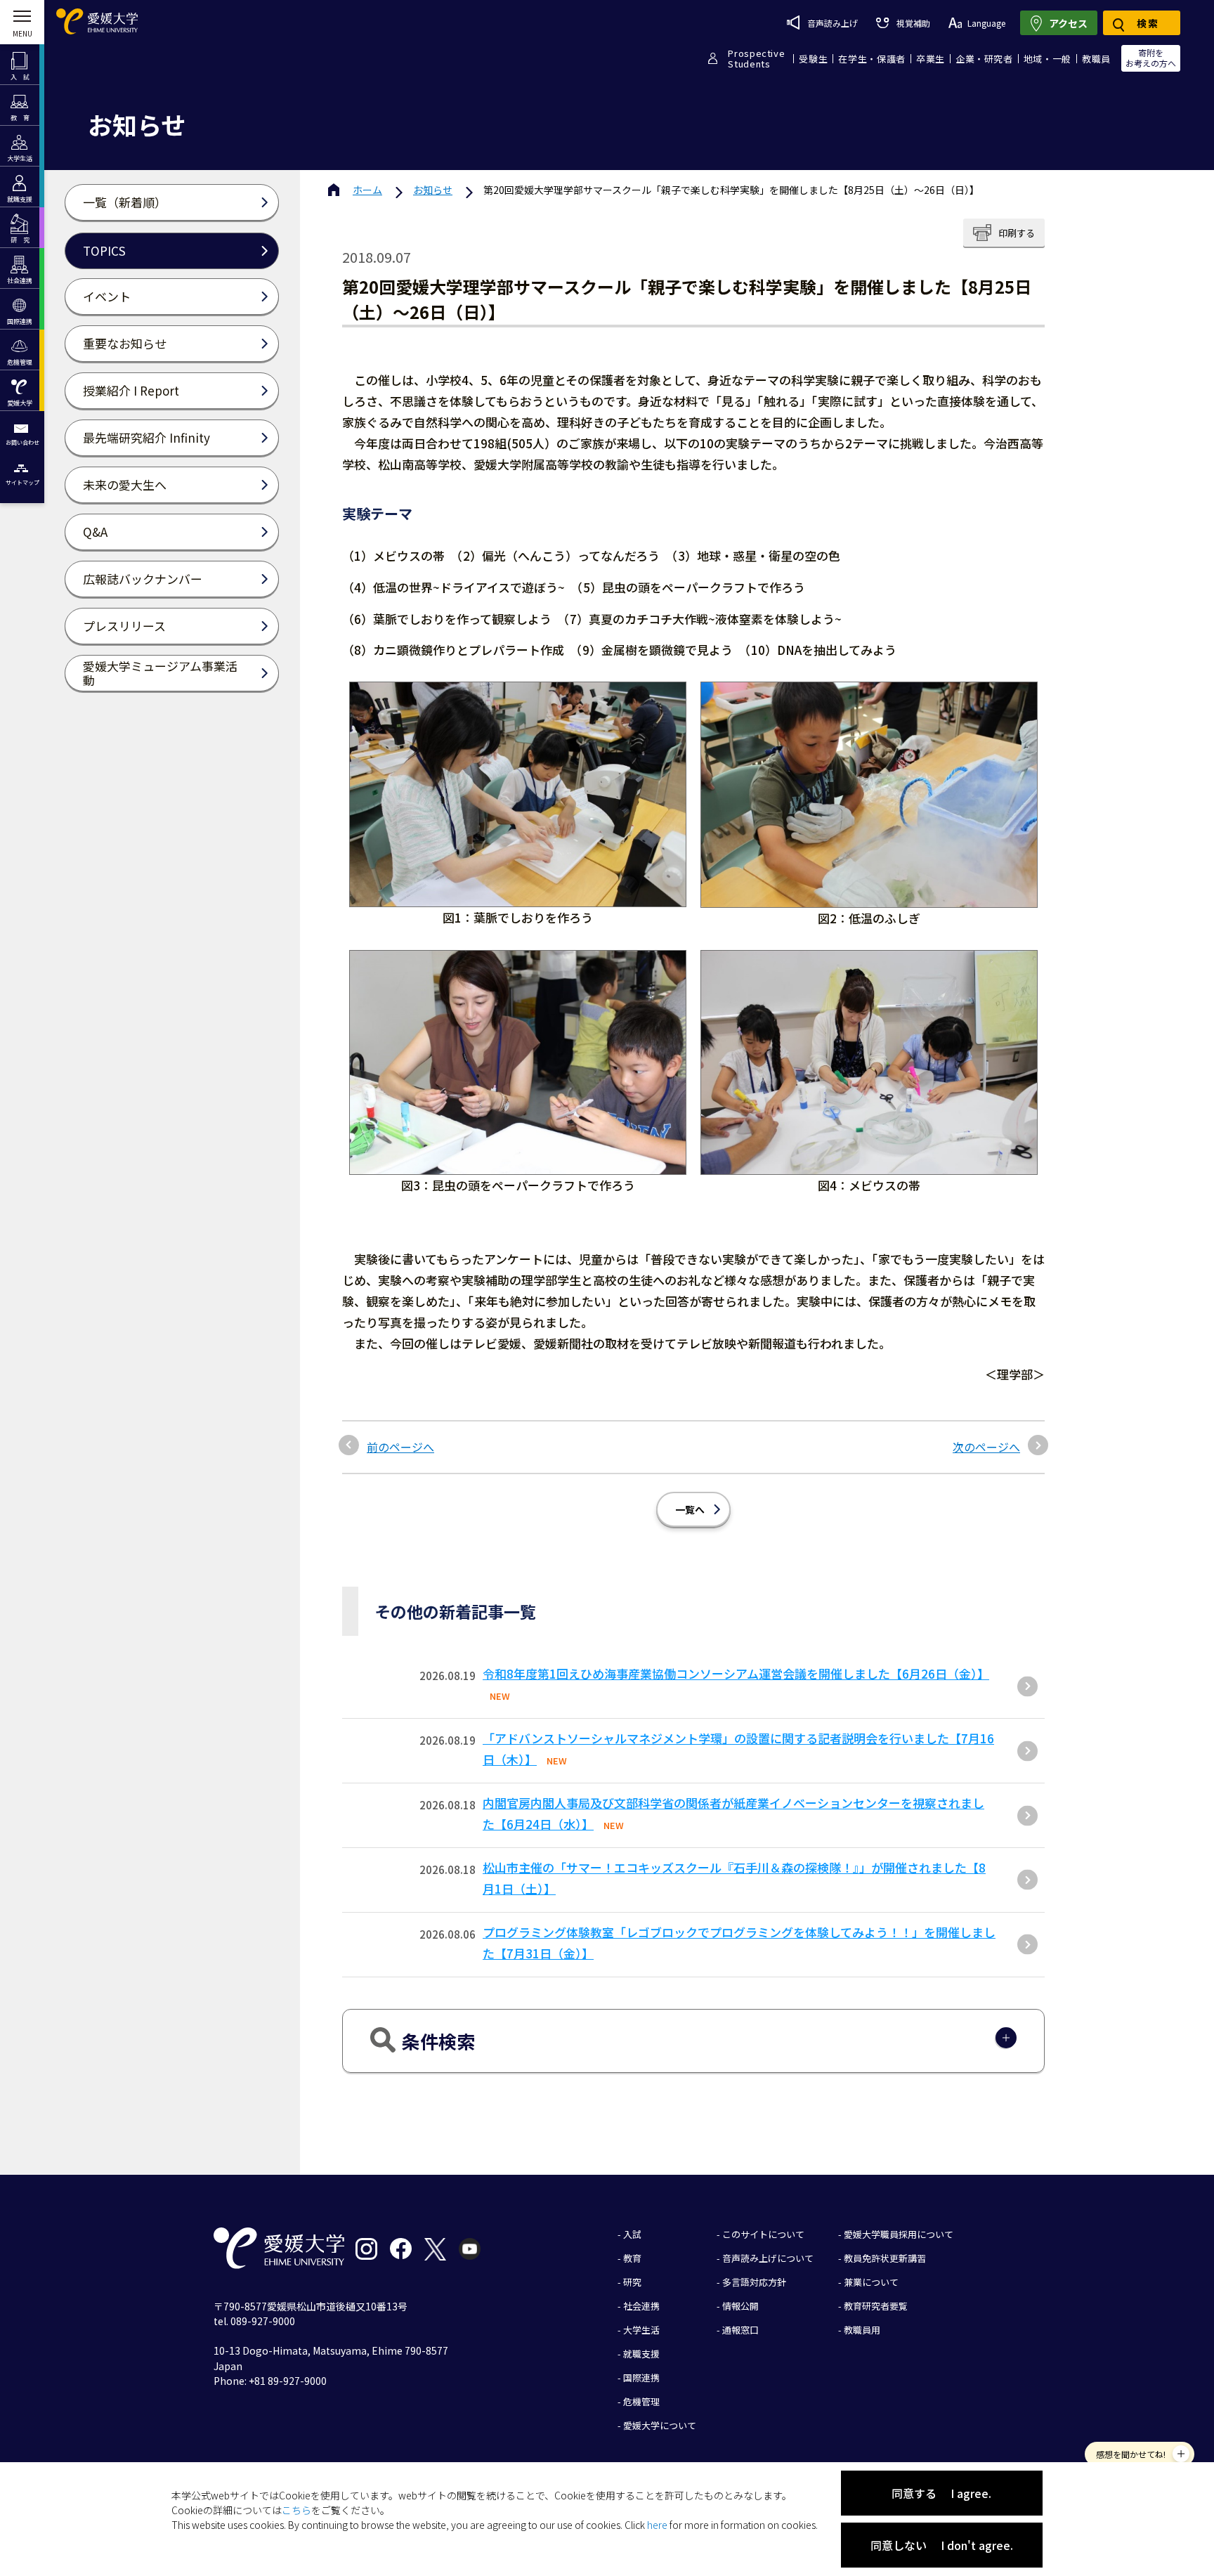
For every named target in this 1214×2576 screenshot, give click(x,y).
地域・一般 (1047, 59)
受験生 (813, 59)
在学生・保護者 (872, 59)
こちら (296, 2510)
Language (986, 23)
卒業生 (931, 59)
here (657, 2525)
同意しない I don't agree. (942, 2545)
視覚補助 (913, 23)
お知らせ (433, 190)
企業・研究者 (984, 59)
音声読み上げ (833, 23)
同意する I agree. (941, 2493)
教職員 (1096, 59)
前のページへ (400, 1447)
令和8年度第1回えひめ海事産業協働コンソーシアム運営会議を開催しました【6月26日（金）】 (736, 1673)
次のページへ (986, 1447)
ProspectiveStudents (756, 58)
